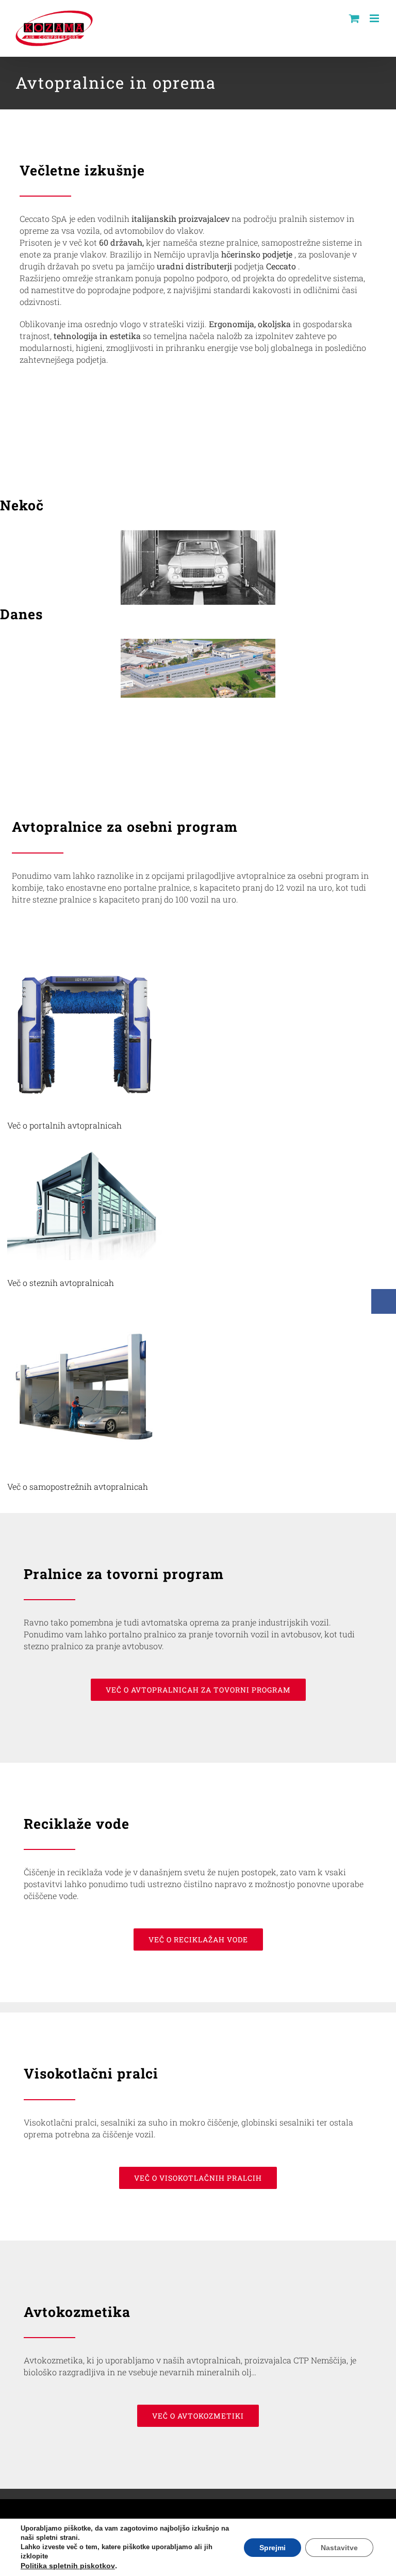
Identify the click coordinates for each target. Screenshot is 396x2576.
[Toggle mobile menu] (375, 18)
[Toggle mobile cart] (354, 18)
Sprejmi (273, 2548)
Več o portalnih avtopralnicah (64, 1125)
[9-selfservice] (85, 1313)
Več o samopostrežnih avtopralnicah (78, 1486)
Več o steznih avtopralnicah (61, 1283)
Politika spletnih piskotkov (68, 2566)
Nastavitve (339, 2548)
